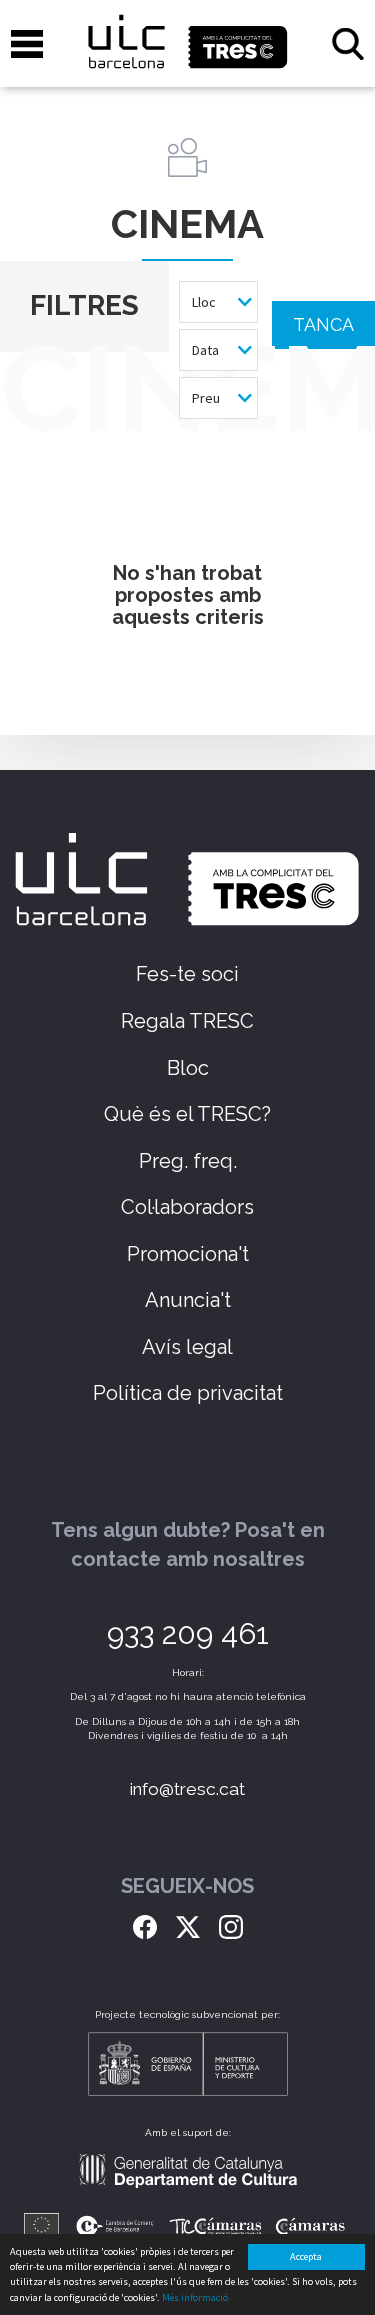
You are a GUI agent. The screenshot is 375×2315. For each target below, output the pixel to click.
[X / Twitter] (188, 1925)
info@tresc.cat (187, 1789)
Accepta (306, 2256)
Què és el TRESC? (187, 1114)
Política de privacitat (188, 1393)
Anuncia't (188, 1300)
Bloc (188, 1068)
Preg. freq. (188, 1161)
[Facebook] (145, 1925)
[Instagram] (231, 1925)
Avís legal (187, 1347)
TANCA (323, 324)
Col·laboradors (187, 1207)
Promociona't (188, 1254)
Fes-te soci (187, 974)
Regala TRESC (187, 1021)
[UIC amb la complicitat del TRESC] (188, 43)
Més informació (195, 2297)
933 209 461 (188, 1633)
